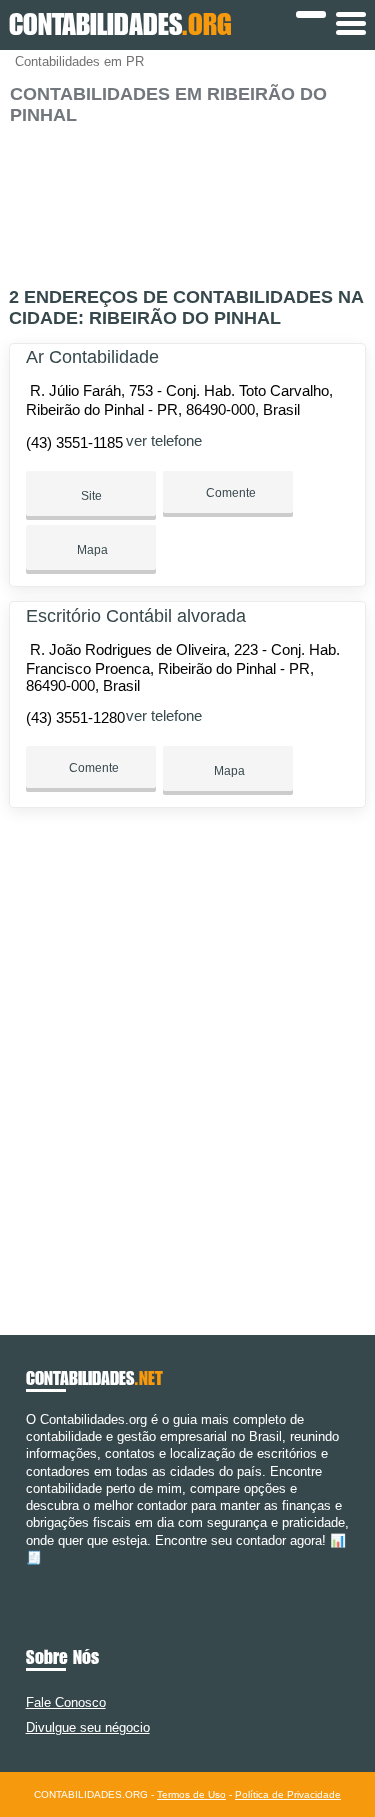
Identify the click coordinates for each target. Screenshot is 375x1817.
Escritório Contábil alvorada (136, 616)
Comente (229, 493)
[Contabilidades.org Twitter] (39, 1574)
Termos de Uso (191, 1794)
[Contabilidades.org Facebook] (30, 1574)
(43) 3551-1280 (75, 717)
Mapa (91, 550)
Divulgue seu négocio (88, 1727)
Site (91, 496)
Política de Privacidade (288, 1794)
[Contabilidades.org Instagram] (48, 1574)
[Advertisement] (187, 197)
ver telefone (164, 440)
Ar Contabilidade (92, 357)
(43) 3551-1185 (74, 442)
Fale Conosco (66, 1702)
